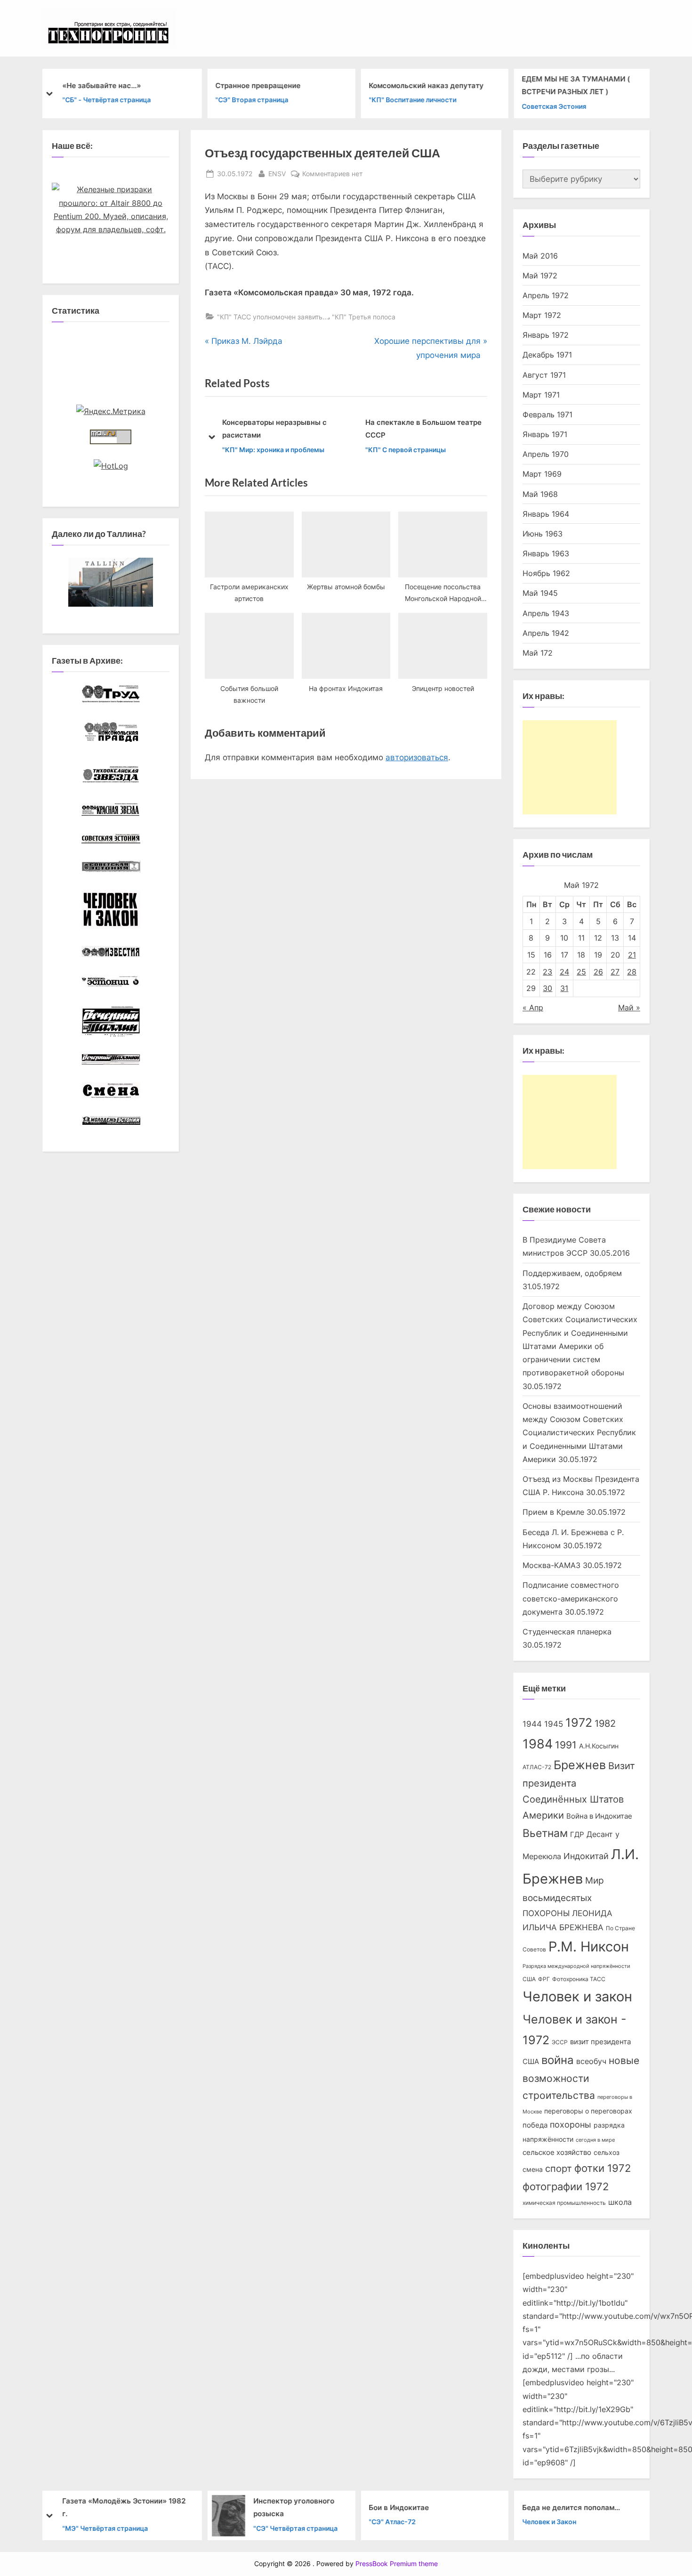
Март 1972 (542, 315)
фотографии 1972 (566, 2186)
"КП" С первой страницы (357, 450)
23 (547, 972)
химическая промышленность (564, 2203)
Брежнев (580, 1765)
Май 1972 (540, 276)
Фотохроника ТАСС (579, 1979)
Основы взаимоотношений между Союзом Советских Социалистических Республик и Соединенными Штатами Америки (579, 1433)
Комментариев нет (332, 174)
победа (535, 2125)
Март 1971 (541, 395)
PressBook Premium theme (397, 2564)
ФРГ (544, 1979)
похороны (571, 2125)
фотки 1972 (603, 2168)
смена (533, 2170)
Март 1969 (542, 474)
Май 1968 (540, 494)
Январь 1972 (546, 335)
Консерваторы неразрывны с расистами (226, 429)
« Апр (533, 1008)
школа (620, 2202)
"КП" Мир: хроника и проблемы (225, 450)
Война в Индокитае (599, 1816)
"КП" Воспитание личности (412, 100)
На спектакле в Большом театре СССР (375, 429)
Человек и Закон (549, 2522)
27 (615, 972)
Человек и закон (577, 1996)
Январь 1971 (545, 434)
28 (632, 972)
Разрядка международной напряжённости (576, 1966)
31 (564, 988)
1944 (532, 1724)
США (529, 1979)
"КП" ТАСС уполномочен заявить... (273, 317)
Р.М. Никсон (589, 1946)
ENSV (277, 173)
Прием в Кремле (553, 1512)
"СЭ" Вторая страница (252, 100)
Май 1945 (540, 593)
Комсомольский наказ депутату (426, 85)
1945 (554, 1724)
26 (598, 972)
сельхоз (607, 2153)
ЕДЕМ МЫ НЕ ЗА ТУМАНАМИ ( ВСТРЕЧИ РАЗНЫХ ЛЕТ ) (576, 85)
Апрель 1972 (546, 295)
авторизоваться (417, 757)
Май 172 (538, 653)
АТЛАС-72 (537, 1767)
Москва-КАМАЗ (551, 1565)
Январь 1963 (546, 553)
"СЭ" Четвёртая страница (295, 2528)
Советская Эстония (554, 106)
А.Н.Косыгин (599, 1746)
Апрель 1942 (546, 633)
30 (547, 988)
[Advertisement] (570, 767)
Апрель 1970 (546, 454)
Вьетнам (545, 1833)
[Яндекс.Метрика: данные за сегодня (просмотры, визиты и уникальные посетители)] (111, 411)
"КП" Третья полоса (364, 317)
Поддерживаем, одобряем (572, 1273)
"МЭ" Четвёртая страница (105, 2528)
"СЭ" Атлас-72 (392, 2522)
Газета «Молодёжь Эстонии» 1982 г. (124, 2507)
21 (632, 955)
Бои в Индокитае (399, 2507)
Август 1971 (544, 375)
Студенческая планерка (567, 1632)
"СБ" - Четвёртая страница (106, 100)
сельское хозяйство (557, 2153)
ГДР (577, 1835)
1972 (579, 1723)
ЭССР (560, 2042)
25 (581, 972)
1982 (605, 1723)
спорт (559, 2169)
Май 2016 (540, 256)
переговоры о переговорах (588, 2111)
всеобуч (591, 2061)
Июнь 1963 (543, 534)
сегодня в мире (595, 2140)
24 (564, 972)
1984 (538, 1744)
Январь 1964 (546, 514)
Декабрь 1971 (547, 355)
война (558, 2060)
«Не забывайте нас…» (101, 85)
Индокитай (586, 1856)
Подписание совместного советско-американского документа (571, 1598)
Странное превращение (258, 85)
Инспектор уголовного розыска (293, 2507)
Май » (629, 1008)
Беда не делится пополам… (571, 2507)
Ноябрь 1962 (546, 573)
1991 (566, 1745)
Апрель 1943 (546, 613)
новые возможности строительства (581, 2078)
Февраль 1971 (547, 414)
